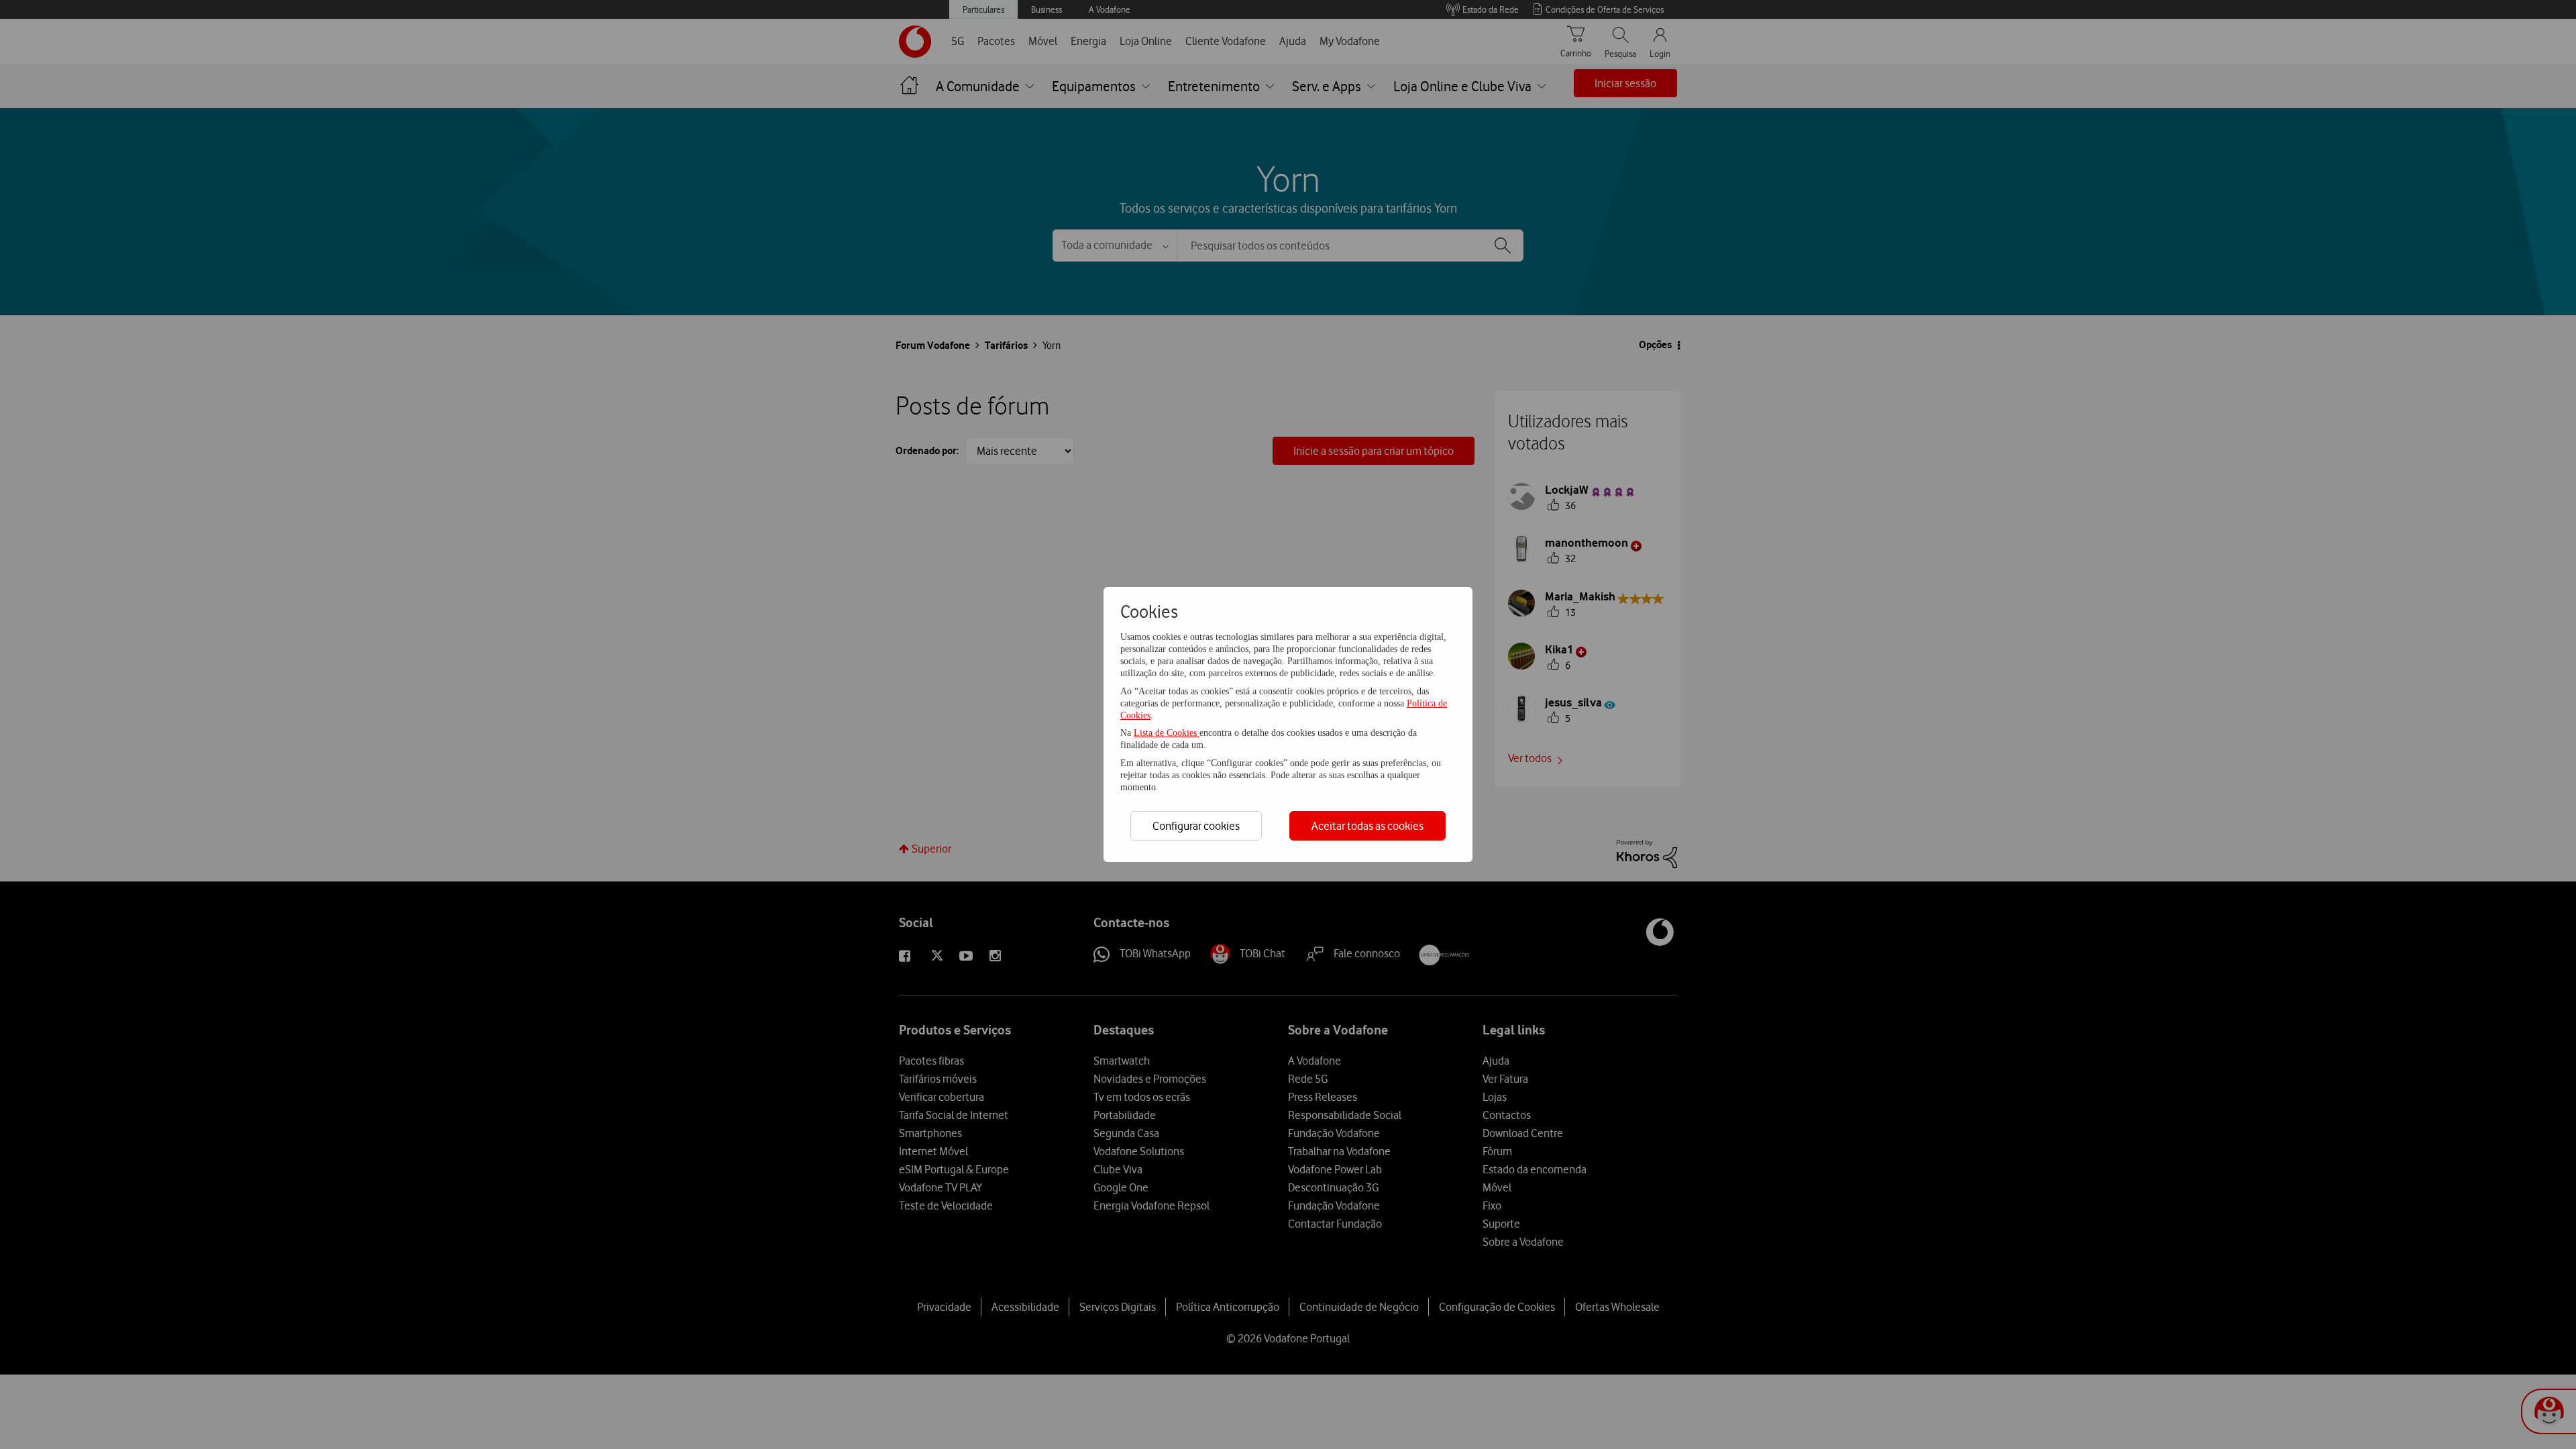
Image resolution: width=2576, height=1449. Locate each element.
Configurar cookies (1196, 826)
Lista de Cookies (1167, 733)
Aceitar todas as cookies (1367, 826)
